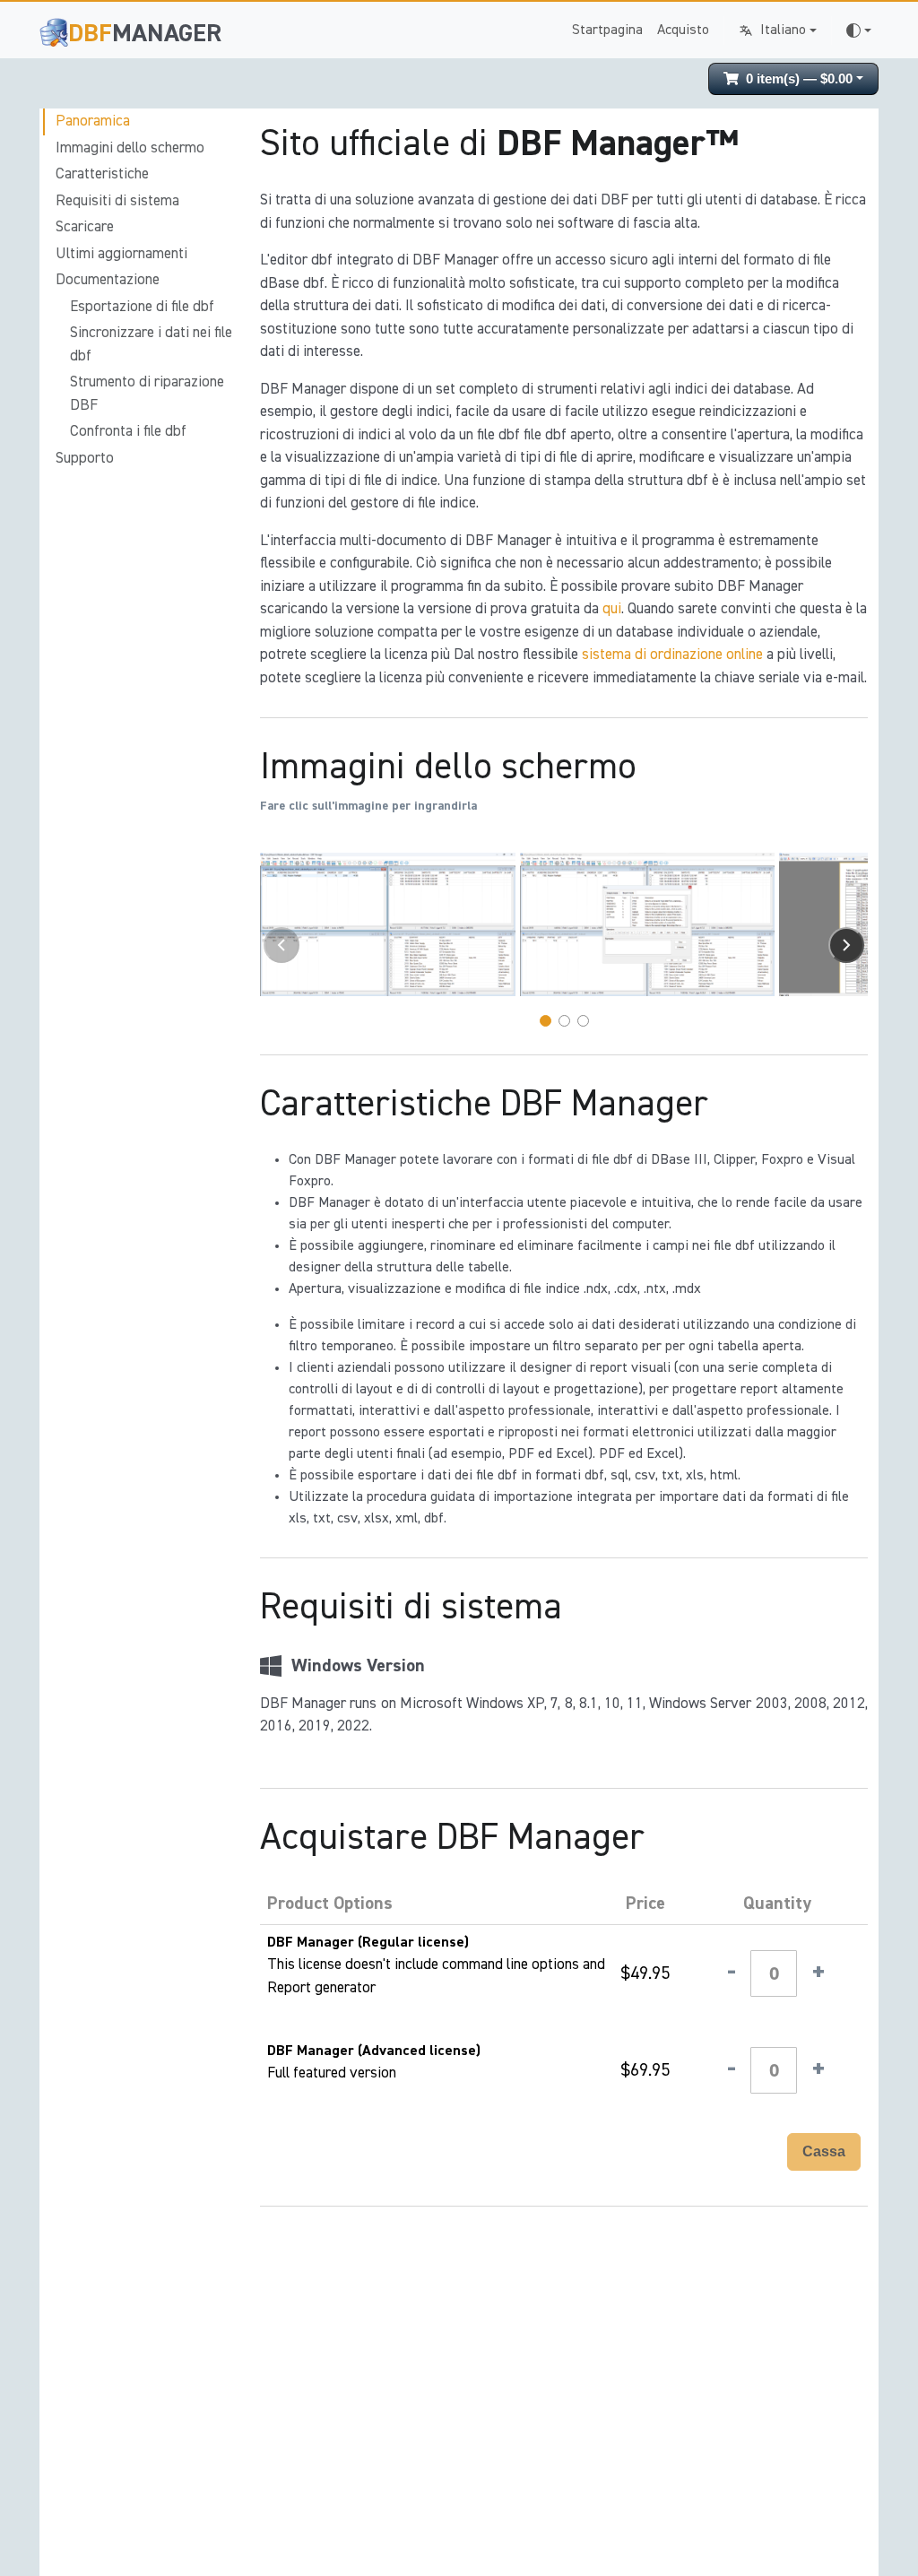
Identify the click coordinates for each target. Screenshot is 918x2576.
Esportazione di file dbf (142, 307)
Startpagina (607, 30)
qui (612, 609)
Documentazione (108, 280)
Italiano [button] (783, 30)
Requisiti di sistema (117, 201)
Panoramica (93, 121)
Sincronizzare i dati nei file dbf (151, 345)
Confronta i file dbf (128, 432)
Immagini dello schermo (130, 148)
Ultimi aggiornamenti (121, 254)
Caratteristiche (102, 174)
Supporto (85, 459)
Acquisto (683, 30)
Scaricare (85, 227)
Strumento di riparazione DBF (147, 394)
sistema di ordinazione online (672, 655)
